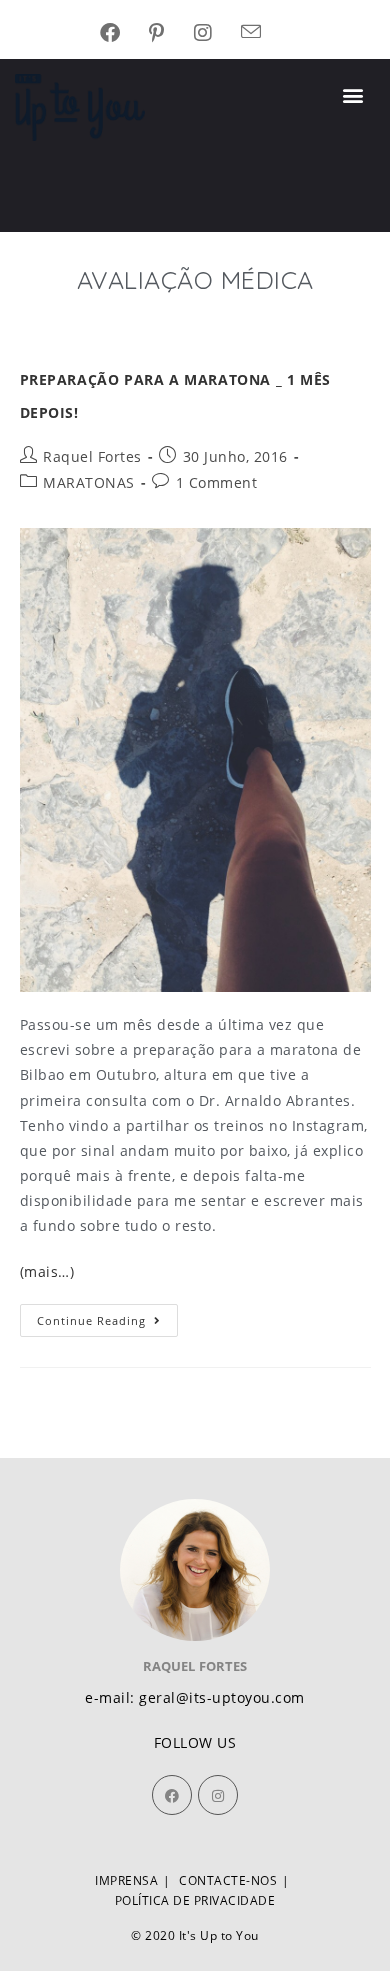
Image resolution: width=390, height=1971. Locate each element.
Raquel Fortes (92, 456)
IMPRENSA (126, 1880)
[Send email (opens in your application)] (266, 33)
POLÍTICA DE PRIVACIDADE (195, 1900)
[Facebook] (172, 1795)
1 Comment (217, 482)
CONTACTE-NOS (228, 1880)
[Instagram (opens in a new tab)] (218, 33)
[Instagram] (218, 1795)
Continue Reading (107, 1316)
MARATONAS (89, 482)
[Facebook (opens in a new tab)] (125, 33)
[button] (354, 95)
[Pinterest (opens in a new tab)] (171, 33)
